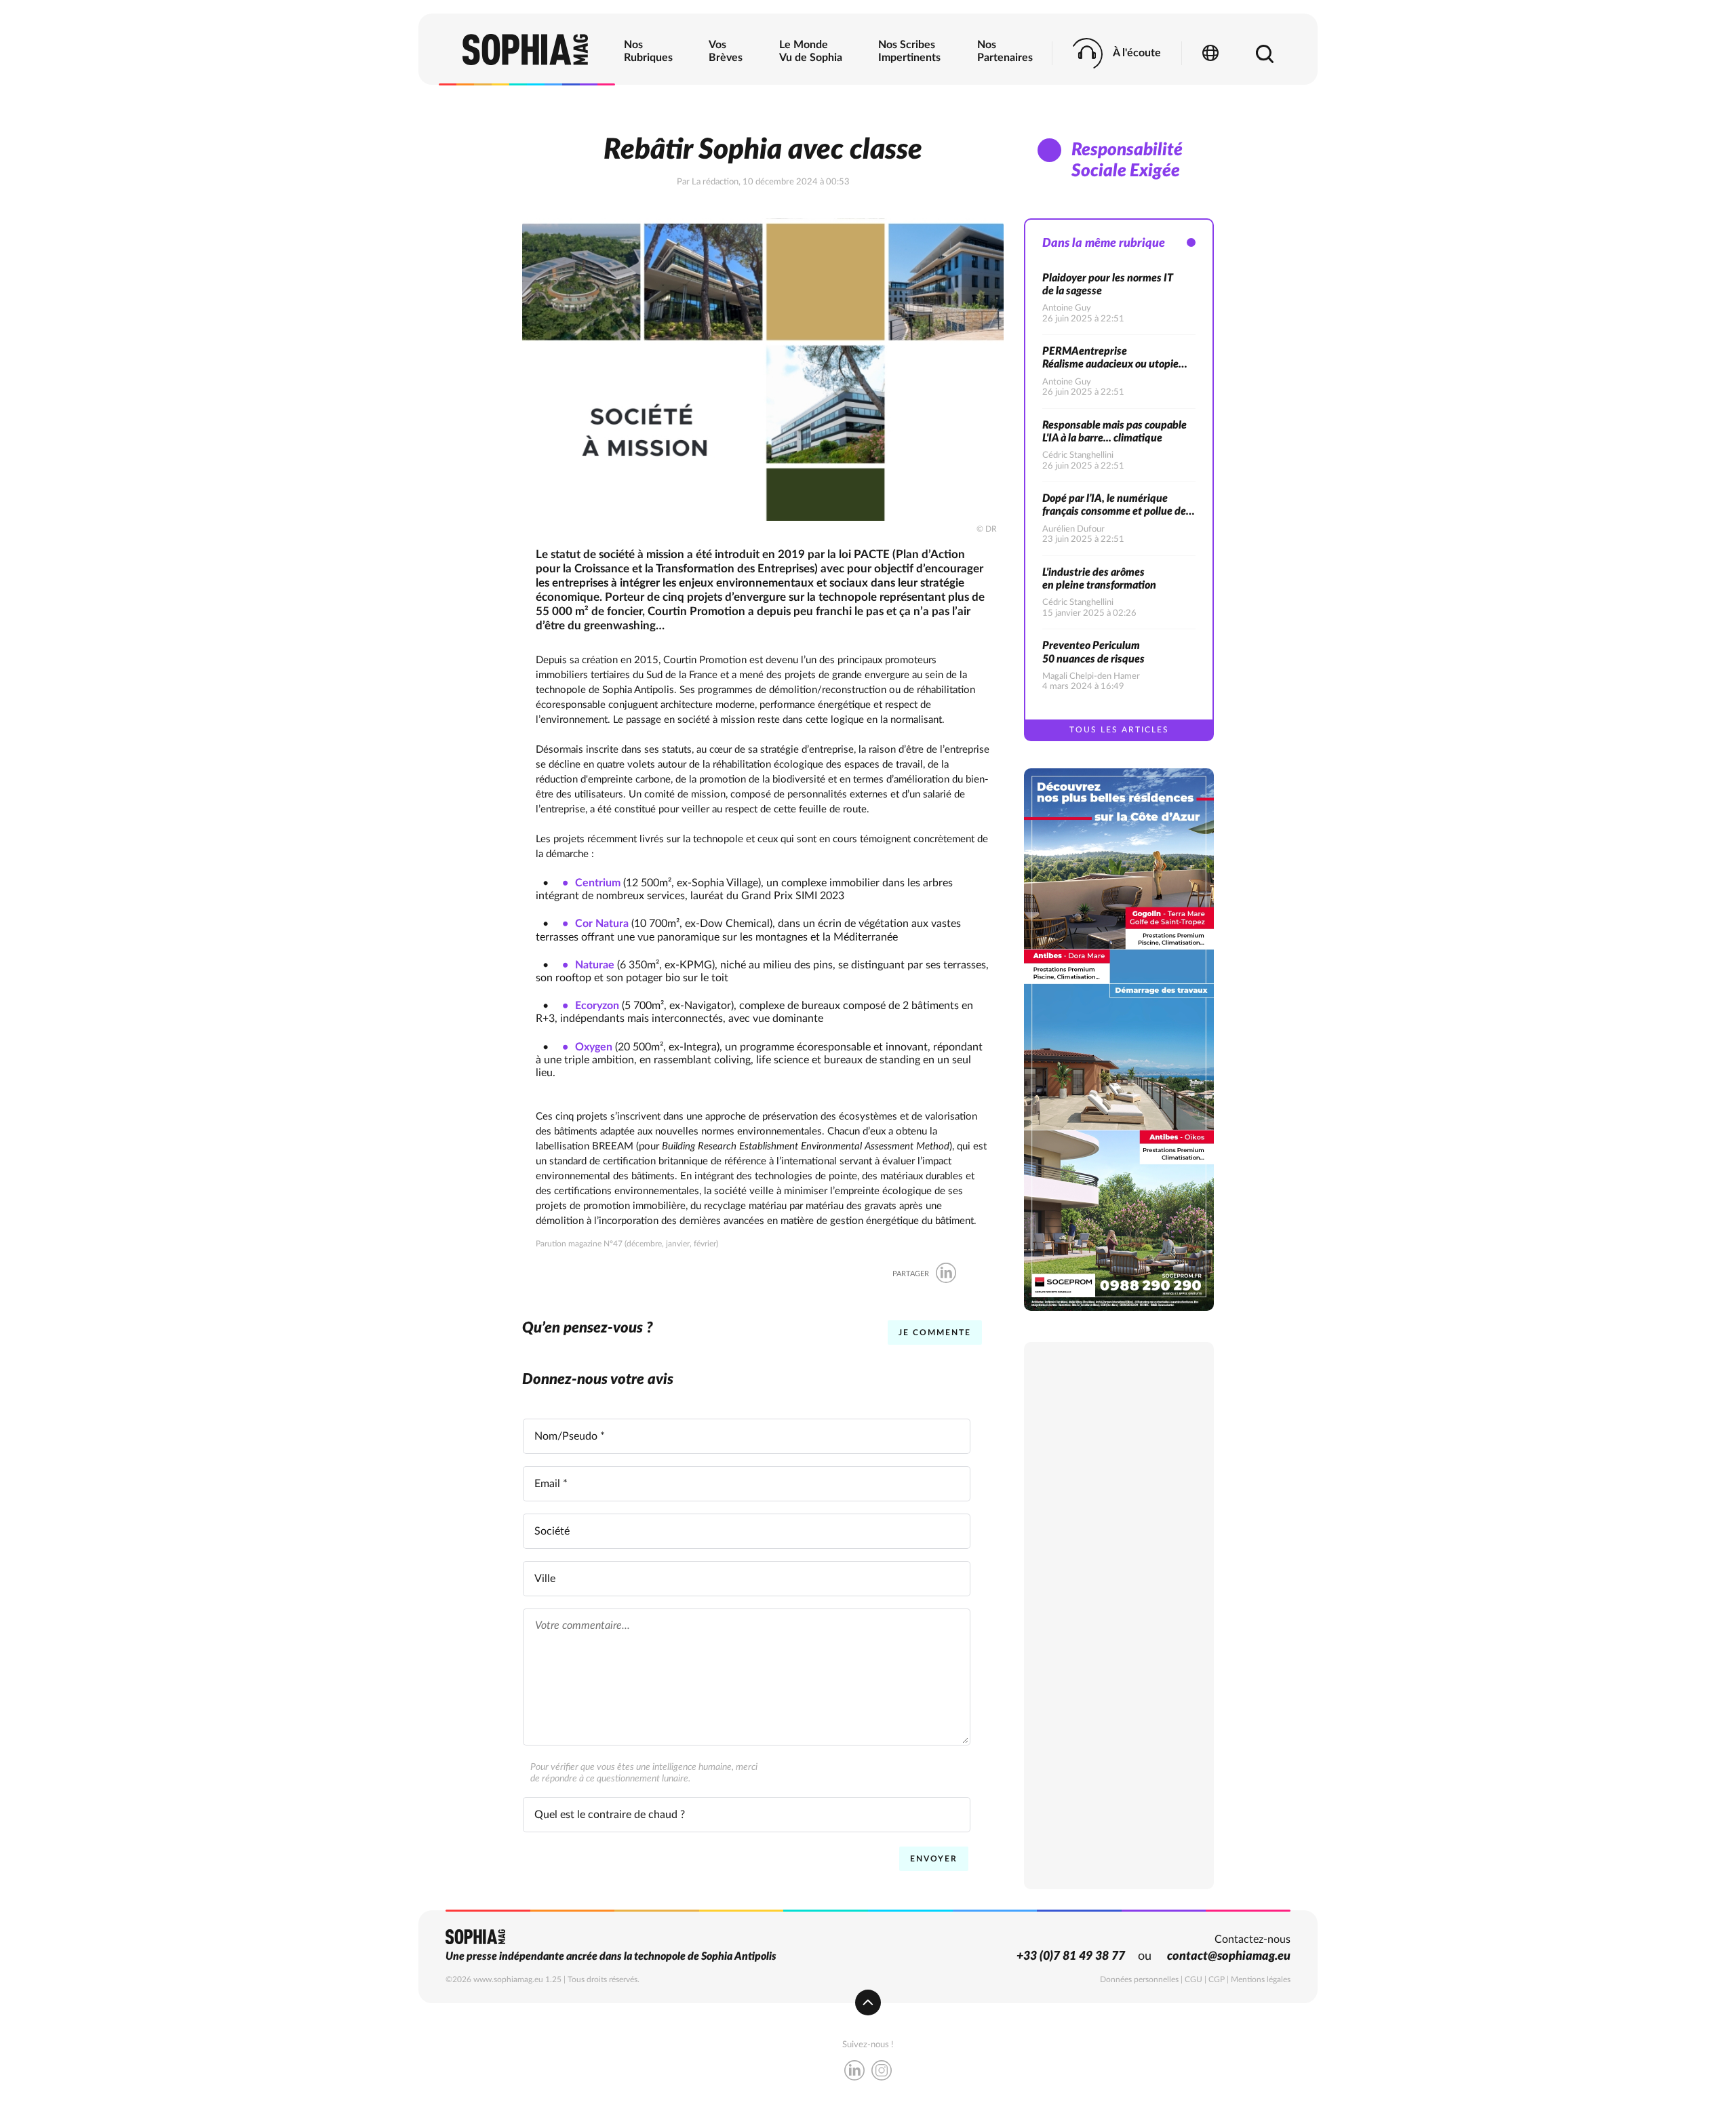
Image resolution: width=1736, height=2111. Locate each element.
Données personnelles (1139, 1979)
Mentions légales (1261, 1979)
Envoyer (934, 1859)
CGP (1217, 1979)
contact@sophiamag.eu (1229, 1956)
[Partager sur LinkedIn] (946, 1274)
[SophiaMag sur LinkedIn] (854, 2072)
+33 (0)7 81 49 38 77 (1071, 1956)
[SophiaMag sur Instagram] (882, 2072)
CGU (1193, 1979)
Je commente (935, 1333)
